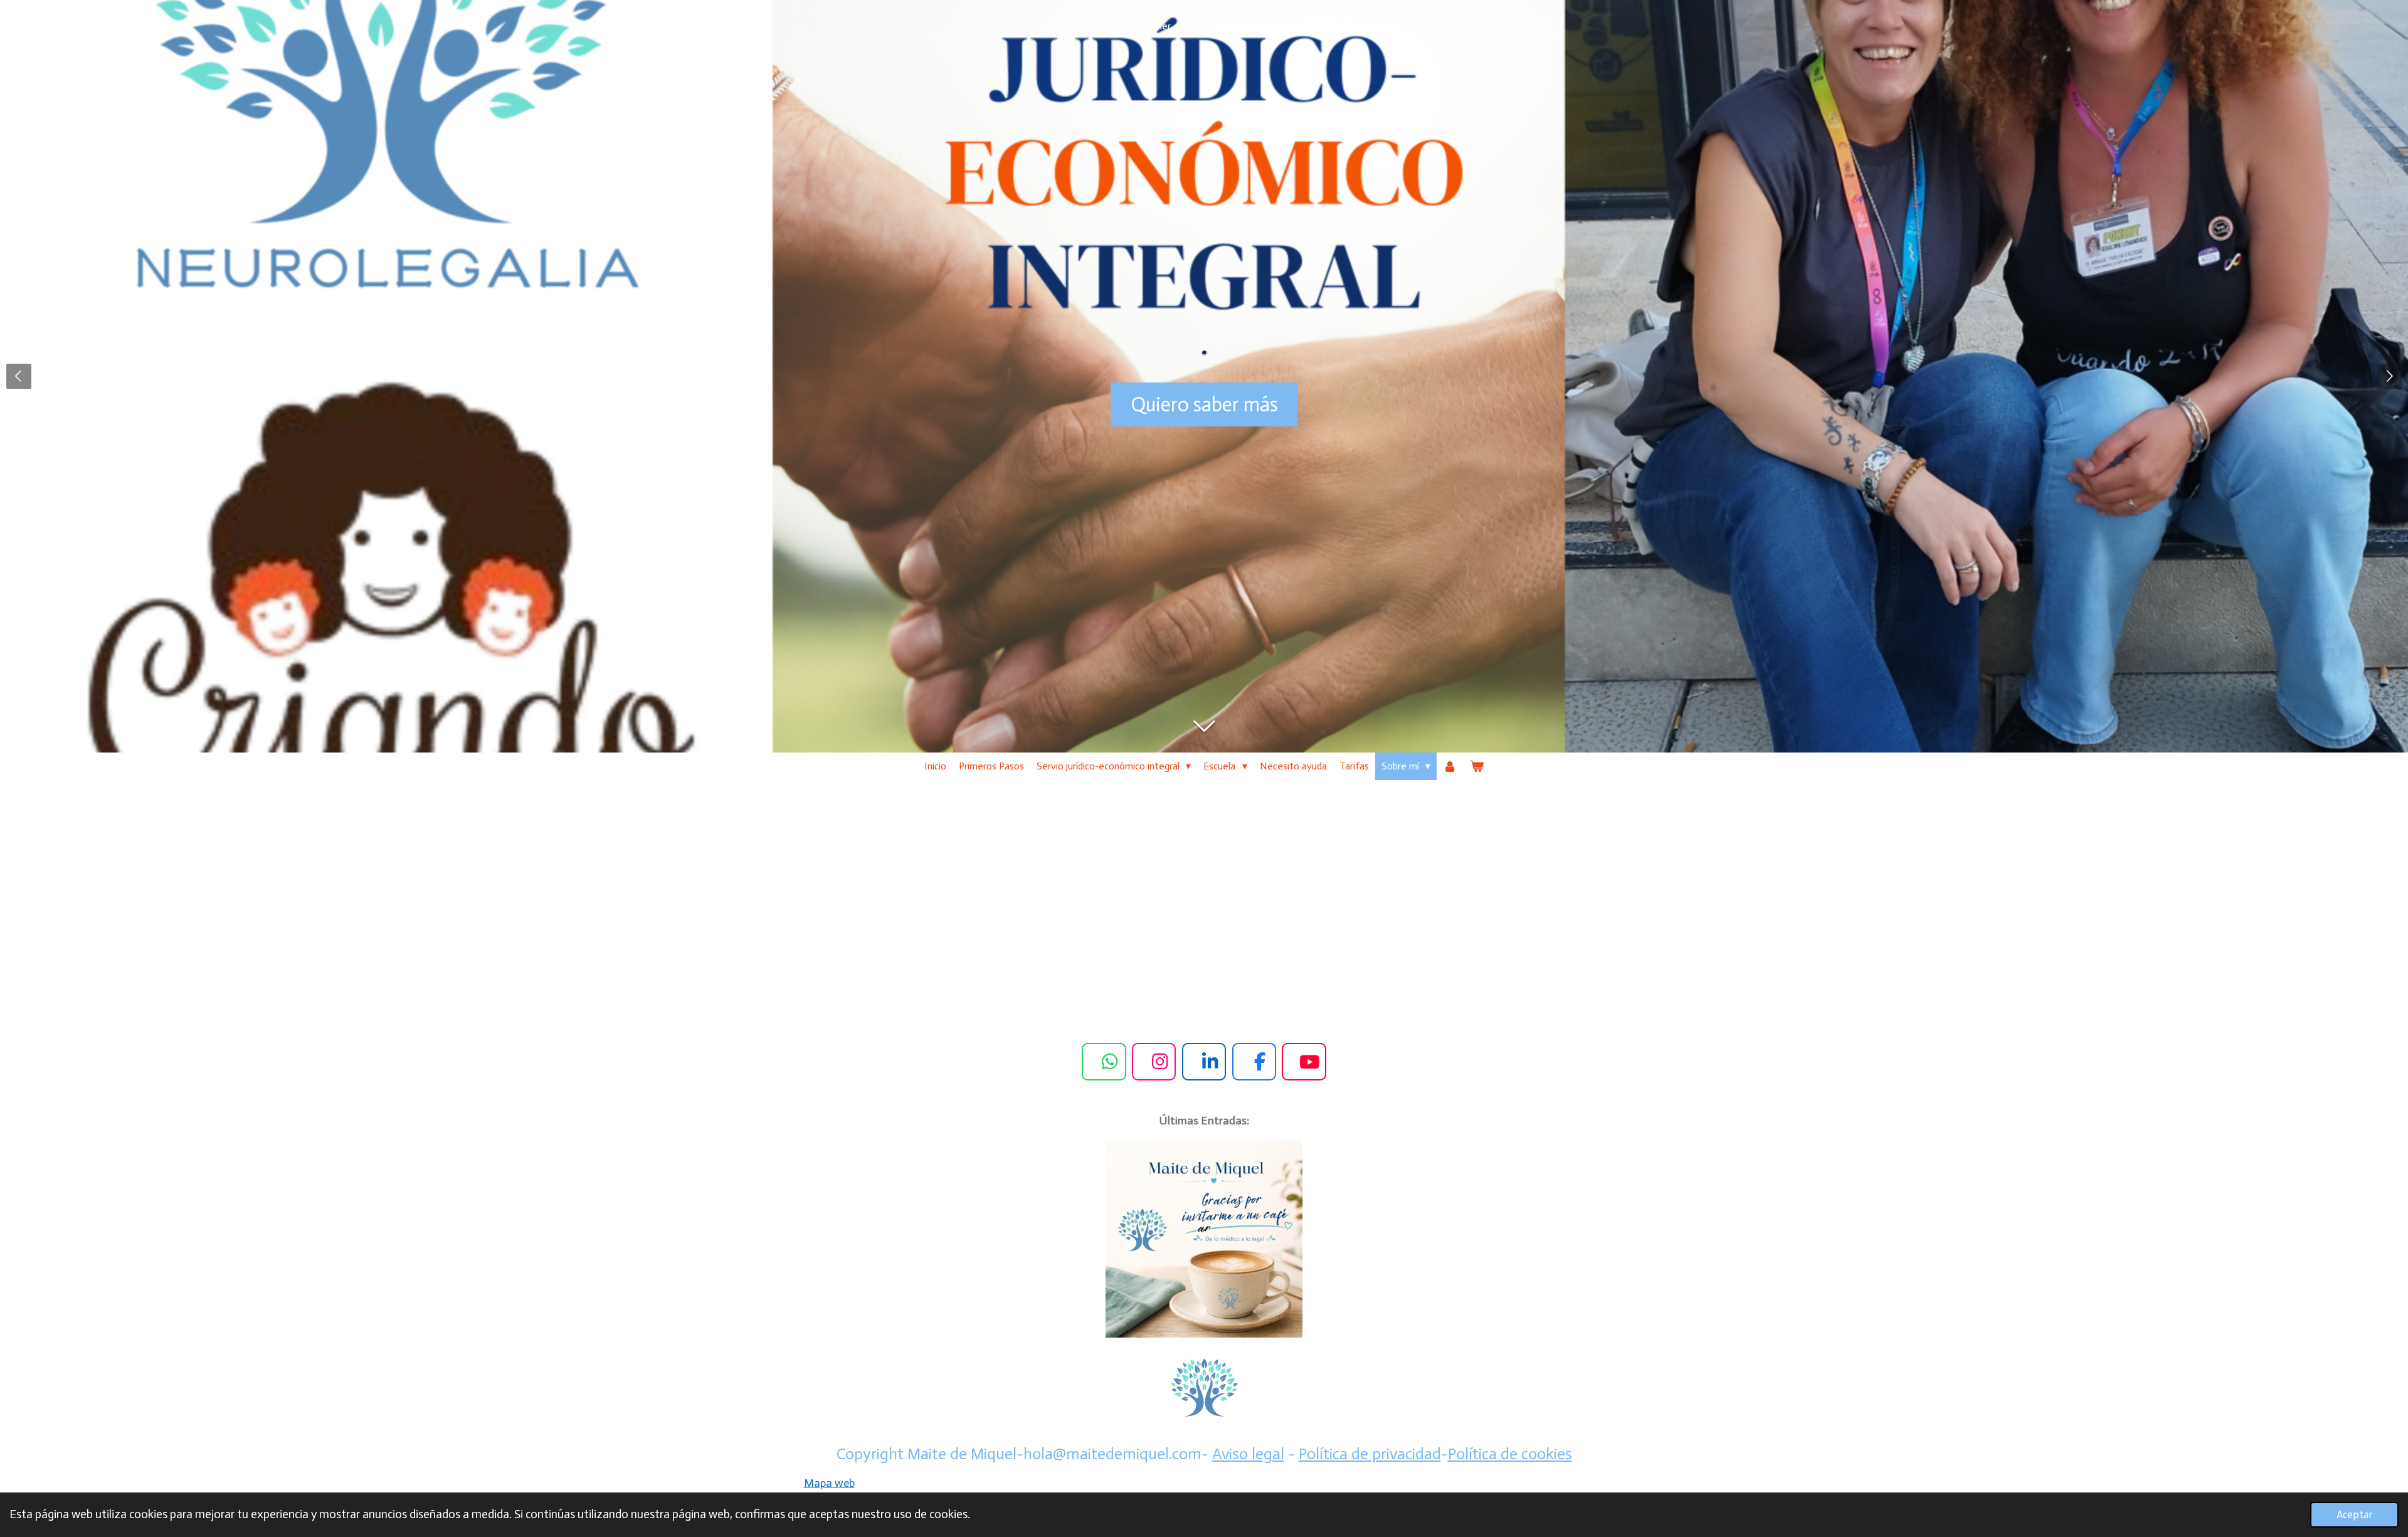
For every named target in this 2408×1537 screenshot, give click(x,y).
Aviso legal (1248, 1454)
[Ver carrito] (1477, 766)
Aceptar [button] (2354, 1514)
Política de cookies (1510, 1454)
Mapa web (829, 1483)
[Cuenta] (1450, 766)
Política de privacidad (1370, 1454)
